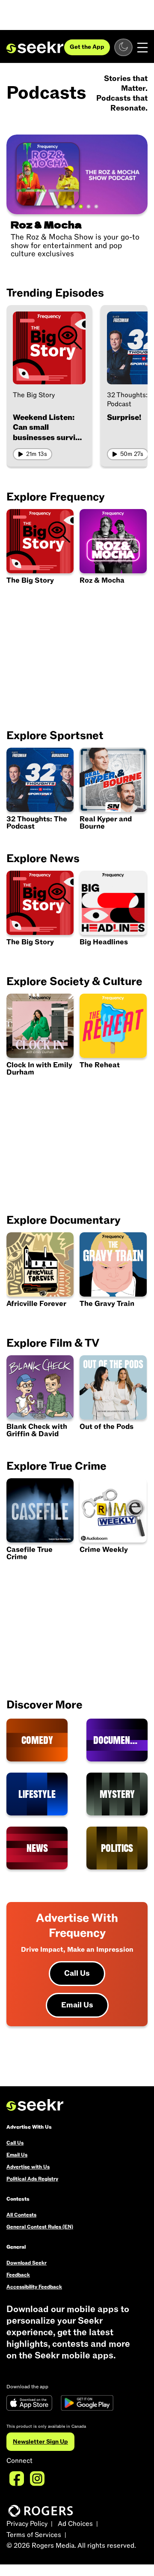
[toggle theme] (123, 47)
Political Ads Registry (32, 2179)
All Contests (21, 2215)
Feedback (18, 2275)
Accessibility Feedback (34, 2287)
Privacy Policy (27, 2524)
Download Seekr (27, 2263)
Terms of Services (34, 2535)
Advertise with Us (28, 2167)
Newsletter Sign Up (40, 2442)
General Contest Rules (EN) (40, 2227)
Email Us (77, 2005)
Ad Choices (75, 2524)
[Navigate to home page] (35, 48)
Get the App (87, 47)
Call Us (77, 1973)
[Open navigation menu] (142, 48)
